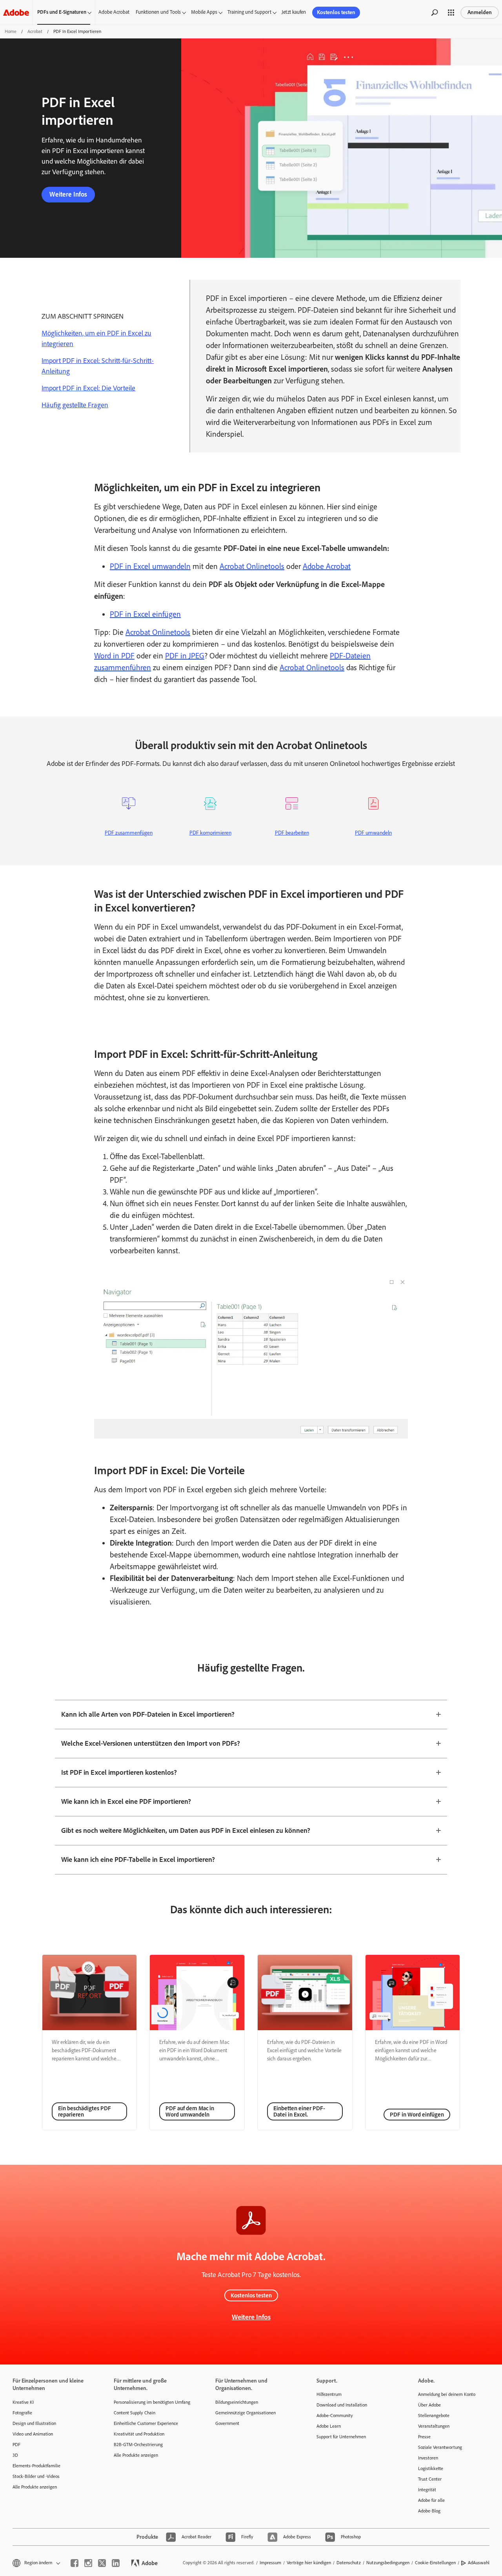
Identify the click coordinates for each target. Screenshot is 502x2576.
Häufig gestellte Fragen (75, 405)
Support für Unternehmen (341, 2437)
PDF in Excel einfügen (145, 614)
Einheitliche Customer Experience (146, 2423)
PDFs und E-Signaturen (62, 12)
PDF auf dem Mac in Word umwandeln (190, 2111)
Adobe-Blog (429, 2511)
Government (227, 2423)
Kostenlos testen (336, 12)
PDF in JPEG (185, 656)
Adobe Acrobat (114, 12)
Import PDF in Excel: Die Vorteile (88, 388)
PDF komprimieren (210, 833)
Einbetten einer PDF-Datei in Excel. (299, 2111)
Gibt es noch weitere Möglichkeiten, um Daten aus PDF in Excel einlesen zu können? (186, 1830)
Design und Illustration (34, 2423)
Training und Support (249, 12)
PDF (16, 2445)
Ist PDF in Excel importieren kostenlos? (119, 1772)
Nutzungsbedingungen (388, 2563)
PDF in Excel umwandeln (150, 566)
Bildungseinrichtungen (237, 2402)
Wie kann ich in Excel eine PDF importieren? (126, 1801)
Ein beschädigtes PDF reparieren (85, 2111)
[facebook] (75, 2563)
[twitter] (102, 2563)
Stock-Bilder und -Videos (36, 2476)
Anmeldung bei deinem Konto (447, 2394)
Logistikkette (431, 2468)
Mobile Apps (204, 12)
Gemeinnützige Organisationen (246, 2413)
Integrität (427, 2490)
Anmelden (480, 12)
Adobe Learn (329, 2426)
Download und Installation (342, 2405)
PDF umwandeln (373, 833)
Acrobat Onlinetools (252, 566)
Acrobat (35, 31)
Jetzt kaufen (294, 12)
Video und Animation (33, 2434)
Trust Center (430, 2479)
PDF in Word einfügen (417, 2115)
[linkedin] (116, 2563)
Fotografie (22, 2413)
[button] (451, 13)
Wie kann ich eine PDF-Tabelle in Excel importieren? (138, 1860)
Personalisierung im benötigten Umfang (152, 2402)
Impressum (270, 2563)
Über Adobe (429, 2405)
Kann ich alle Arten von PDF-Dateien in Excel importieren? (148, 1714)
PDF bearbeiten (292, 833)
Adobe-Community (335, 2416)
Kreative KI (23, 2402)
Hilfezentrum (329, 2394)
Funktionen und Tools (158, 12)
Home (11, 31)
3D (15, 2455)
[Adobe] (16, 12)
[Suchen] (435, 13)
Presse (424, 2437)
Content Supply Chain (135, 2413)
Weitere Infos (68, 194)
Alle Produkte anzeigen (35, 2487)
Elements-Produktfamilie (36, 2466)
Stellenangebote (434, 2416)
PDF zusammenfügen (129, 833)
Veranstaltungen (434, 2426)
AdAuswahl (479, 2563)
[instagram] (88, 2563)
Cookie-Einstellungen (435, 2563)
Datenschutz (349, 2563)
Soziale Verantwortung (440, 2447)
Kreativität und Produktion (139, 2434)
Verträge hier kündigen (309, 2563)
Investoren (428, 2458)
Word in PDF (114, 656)
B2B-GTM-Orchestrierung (138, 2445)
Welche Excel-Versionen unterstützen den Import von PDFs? (151, 1743)
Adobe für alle (431, 2500)
